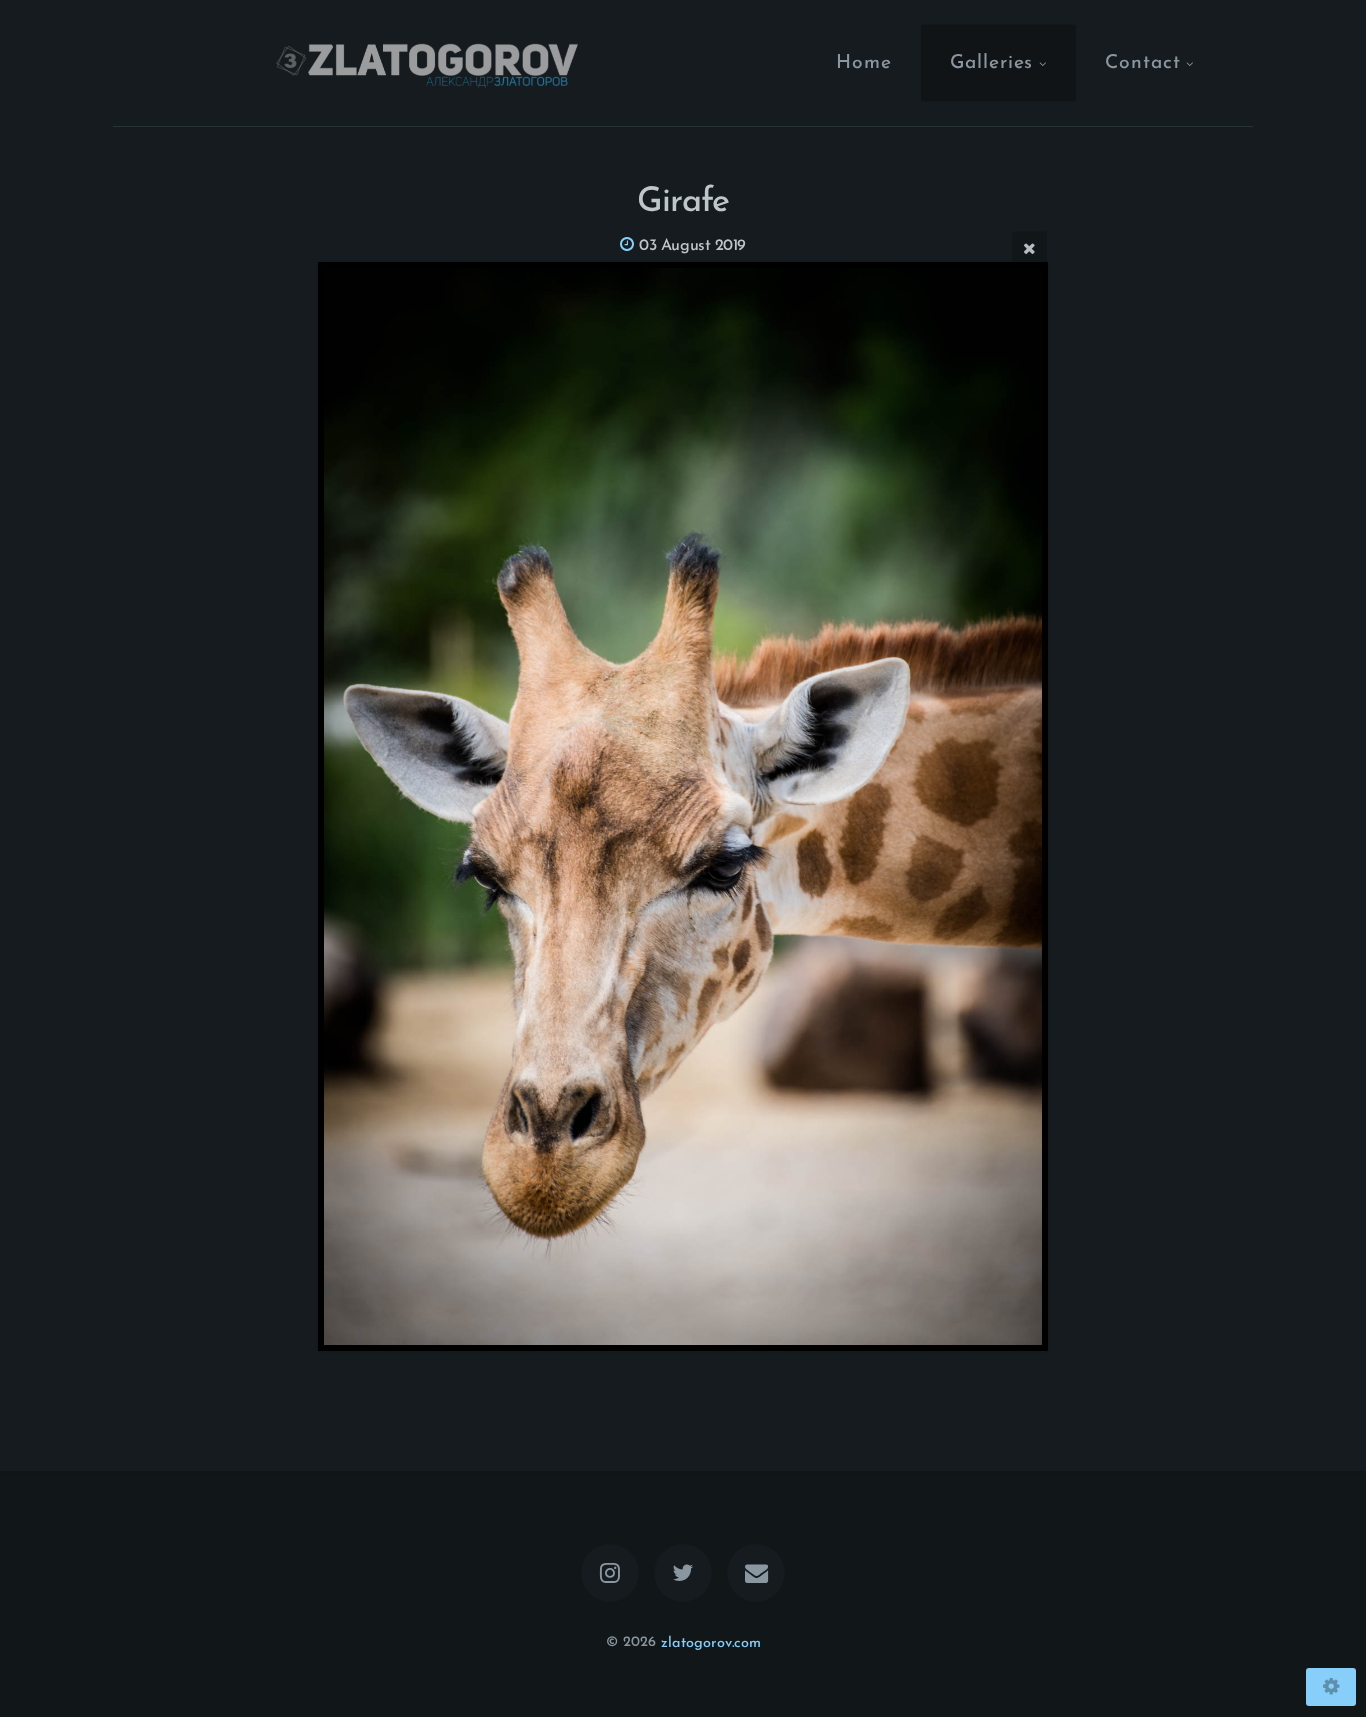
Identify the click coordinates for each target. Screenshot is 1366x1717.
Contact (1143, 62)
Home (864, 62)
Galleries (992, 62)
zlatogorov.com (711, 1642)
